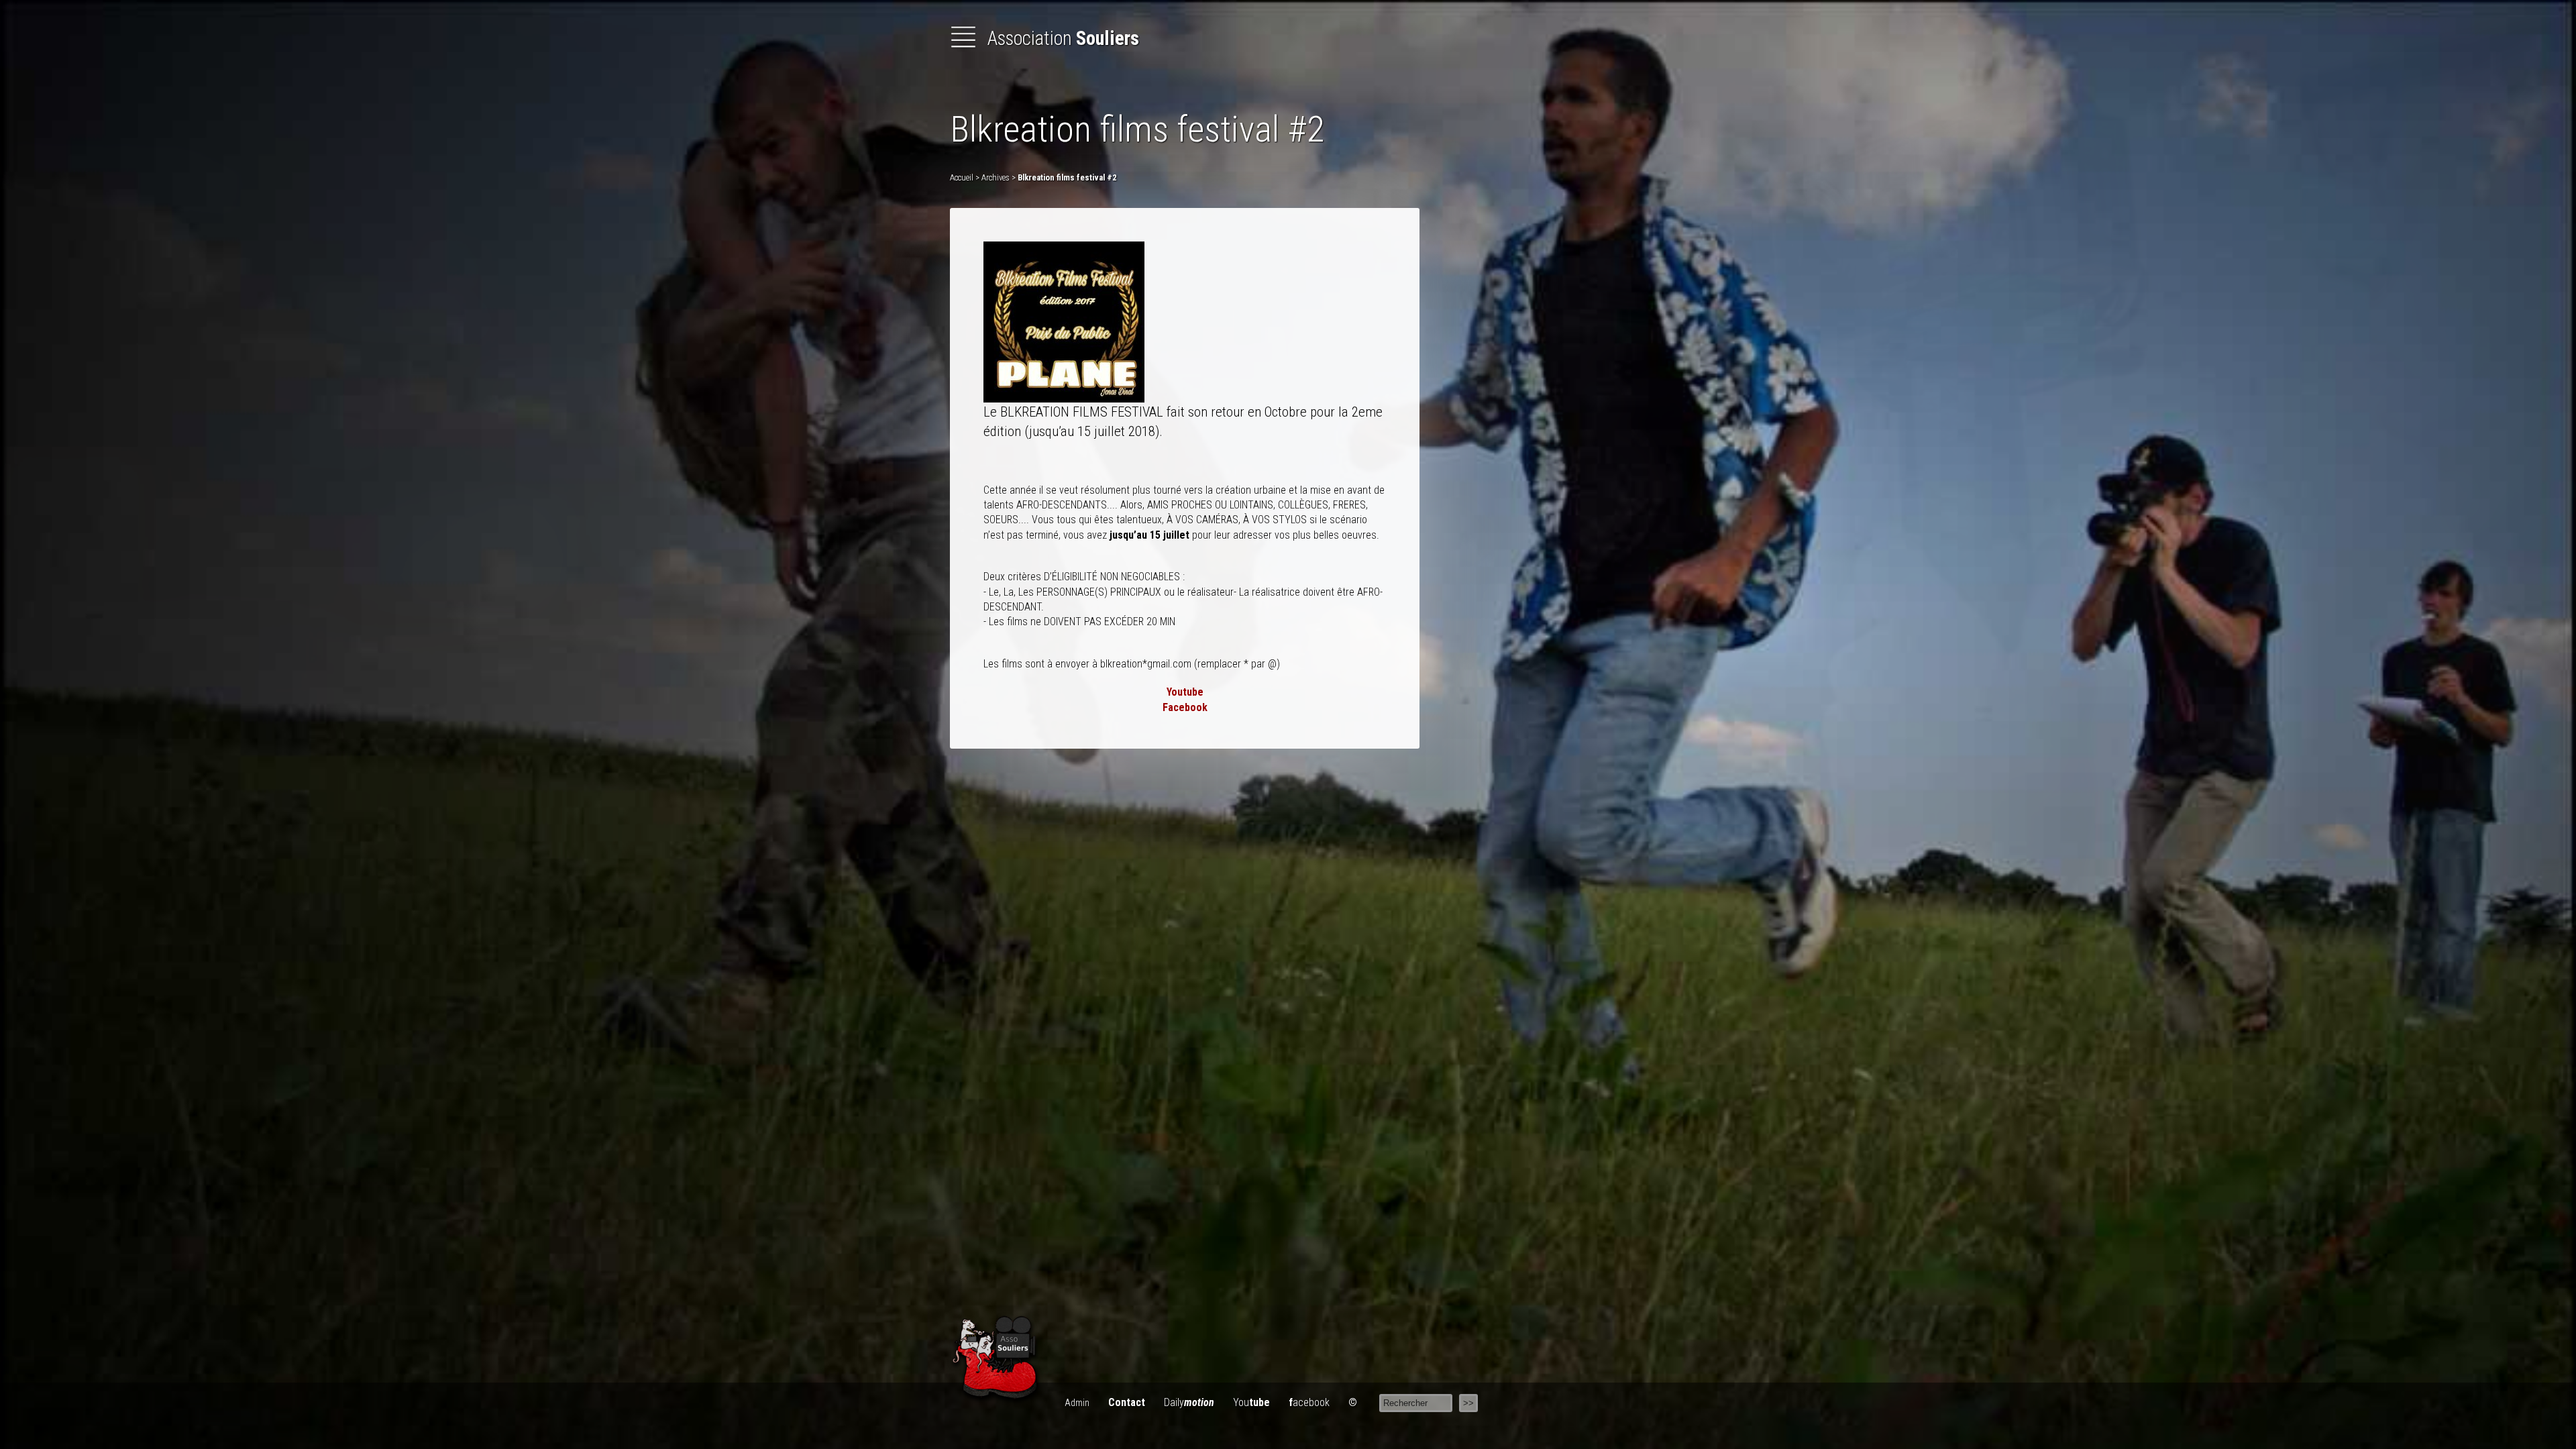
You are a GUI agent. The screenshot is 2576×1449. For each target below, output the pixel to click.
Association (1061, 38)
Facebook (1185, 707)
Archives (996, 177)
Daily (1189, 1402)
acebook (1309, 1402)
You (1251, 1402)
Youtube (1185, 692)
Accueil (962, 177)
